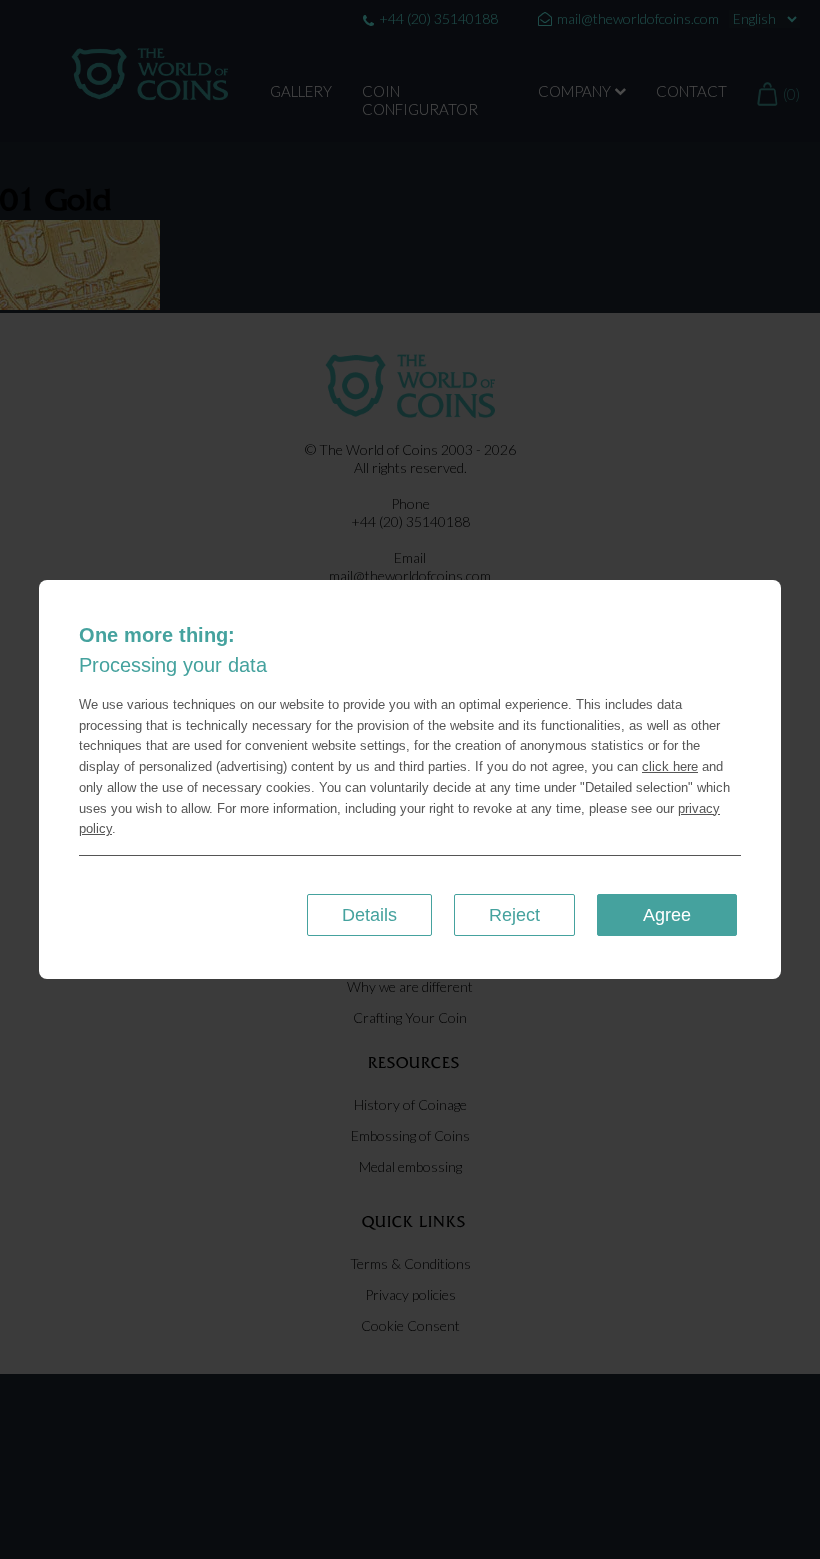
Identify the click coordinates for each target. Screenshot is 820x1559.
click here (670, 766)
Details (369, 915)
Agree (667, 915)
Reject (514, 915)
